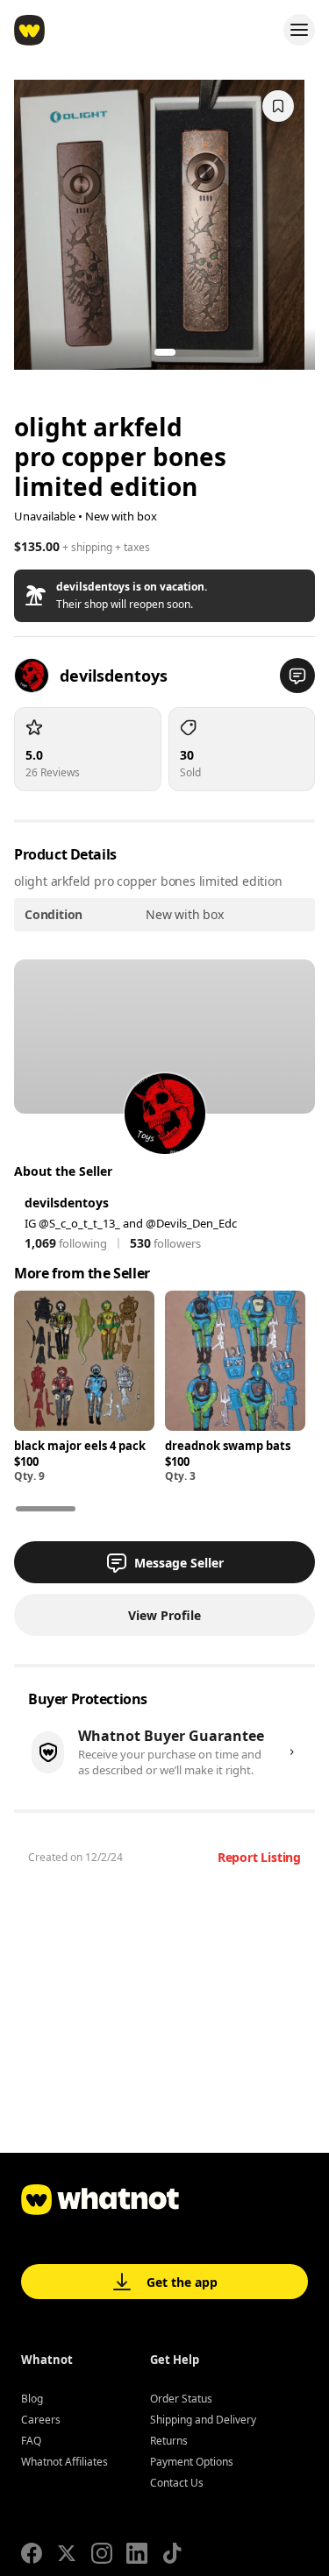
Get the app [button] (182, 2282)
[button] (164, 596)
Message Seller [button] (179, 1563)
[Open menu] (299, 30)
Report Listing (259, 1857)
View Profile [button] (164, 1615)
